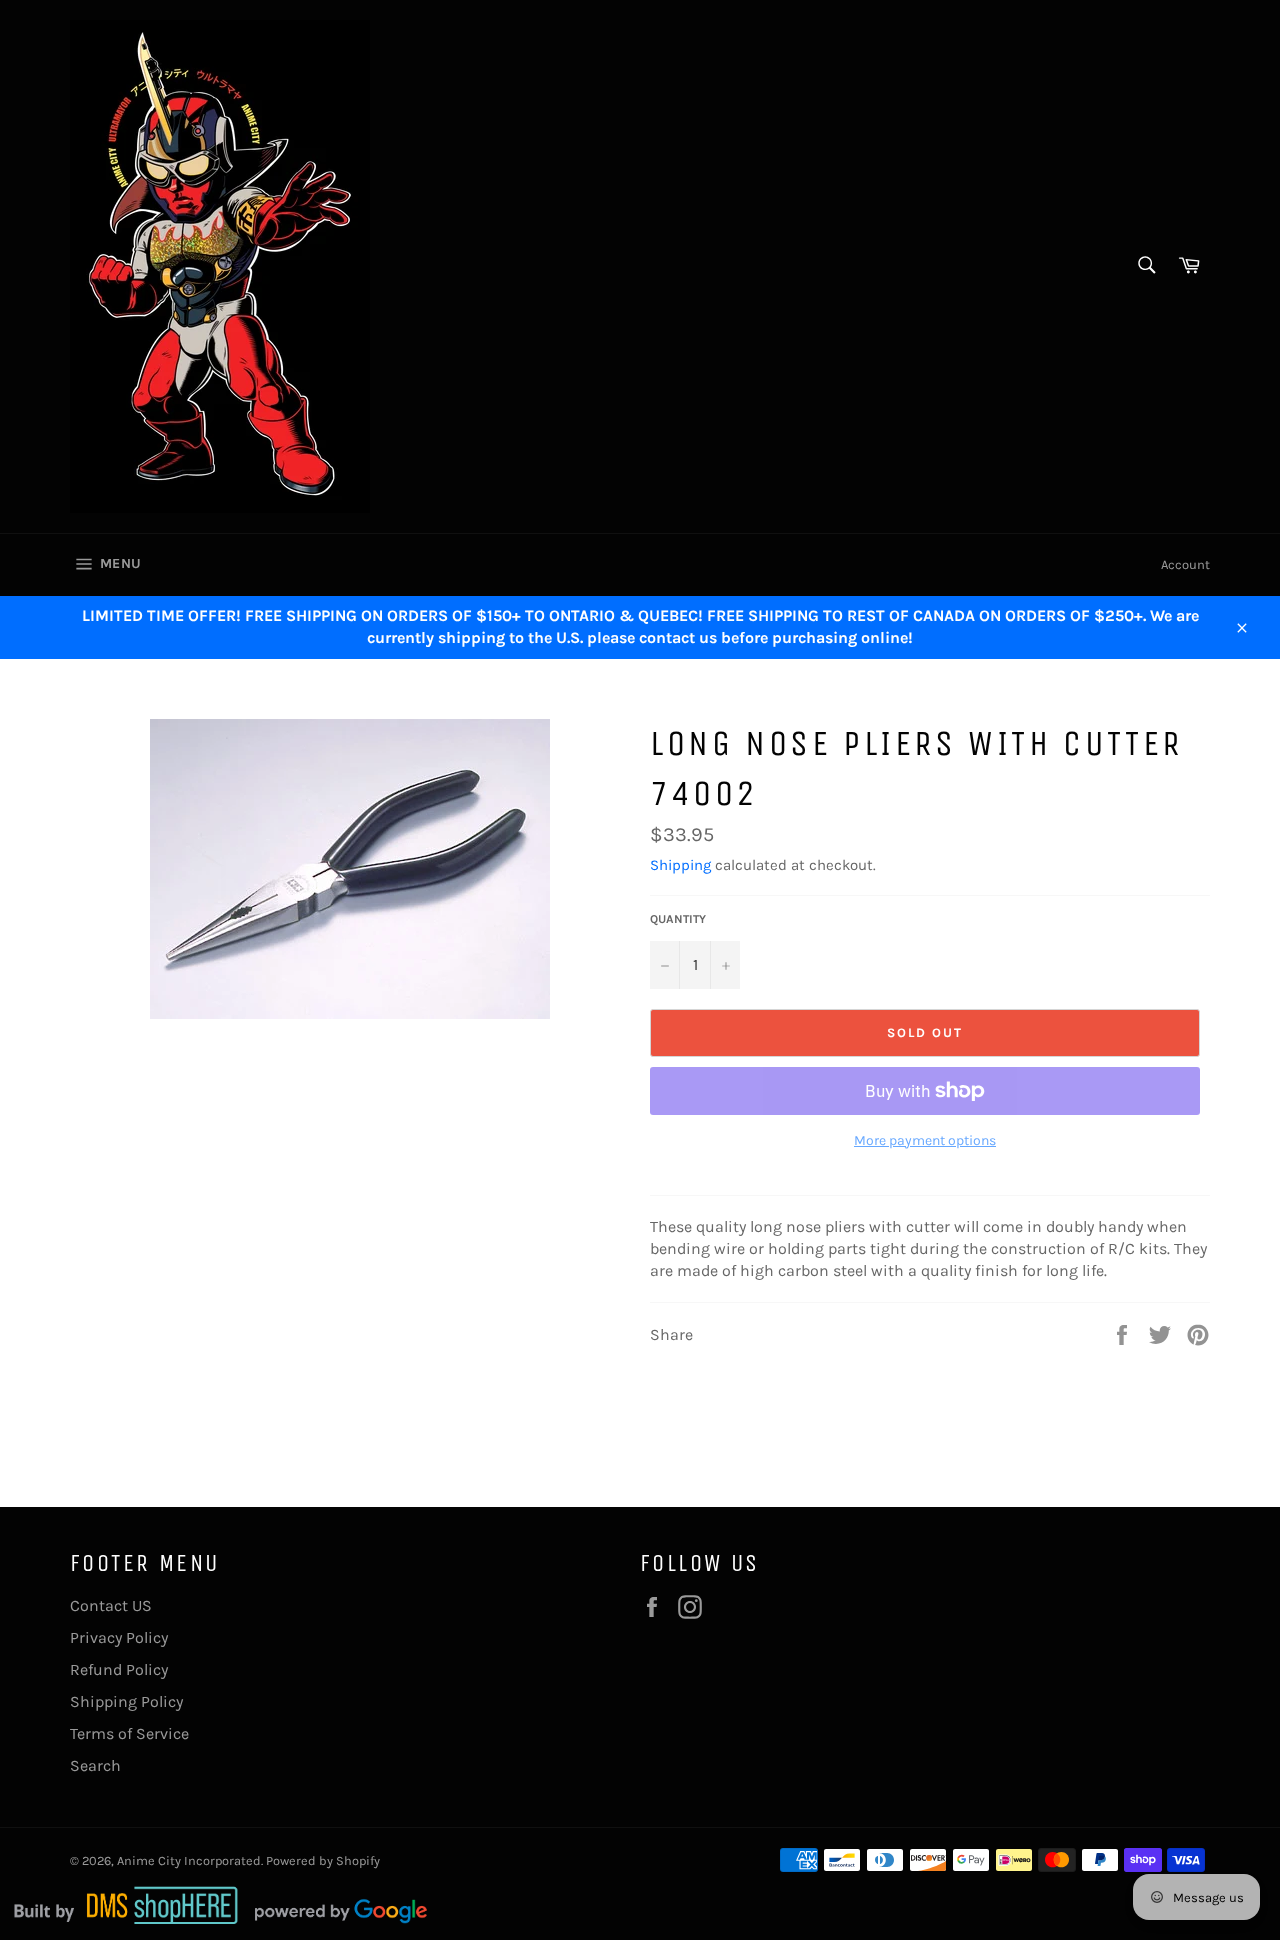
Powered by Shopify (323, 1860)
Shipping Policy (126, 1701)
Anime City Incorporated (189, 1860)
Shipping (680, 865)
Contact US (111, 1605)
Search (95, 1765)
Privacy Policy (119, 1637)
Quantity (678, 919)
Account (1185, 564)
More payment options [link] (925, 1140)
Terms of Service (129, 1733)
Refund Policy (119, 1669)
